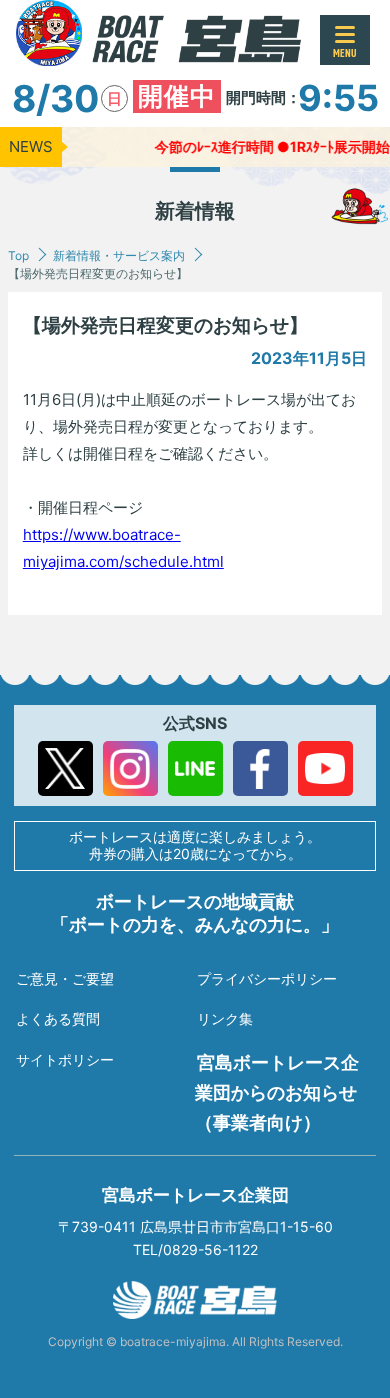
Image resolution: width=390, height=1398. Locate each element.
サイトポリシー (65, 1059)
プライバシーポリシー (267, 978)
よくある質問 (58, 1018)
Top (18, 255)
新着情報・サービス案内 (119, 255)
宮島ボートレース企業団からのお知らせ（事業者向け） (277, 1092)
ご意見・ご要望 (65, 978)
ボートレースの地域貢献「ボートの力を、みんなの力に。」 (195, 913)
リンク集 (225, 1018)
